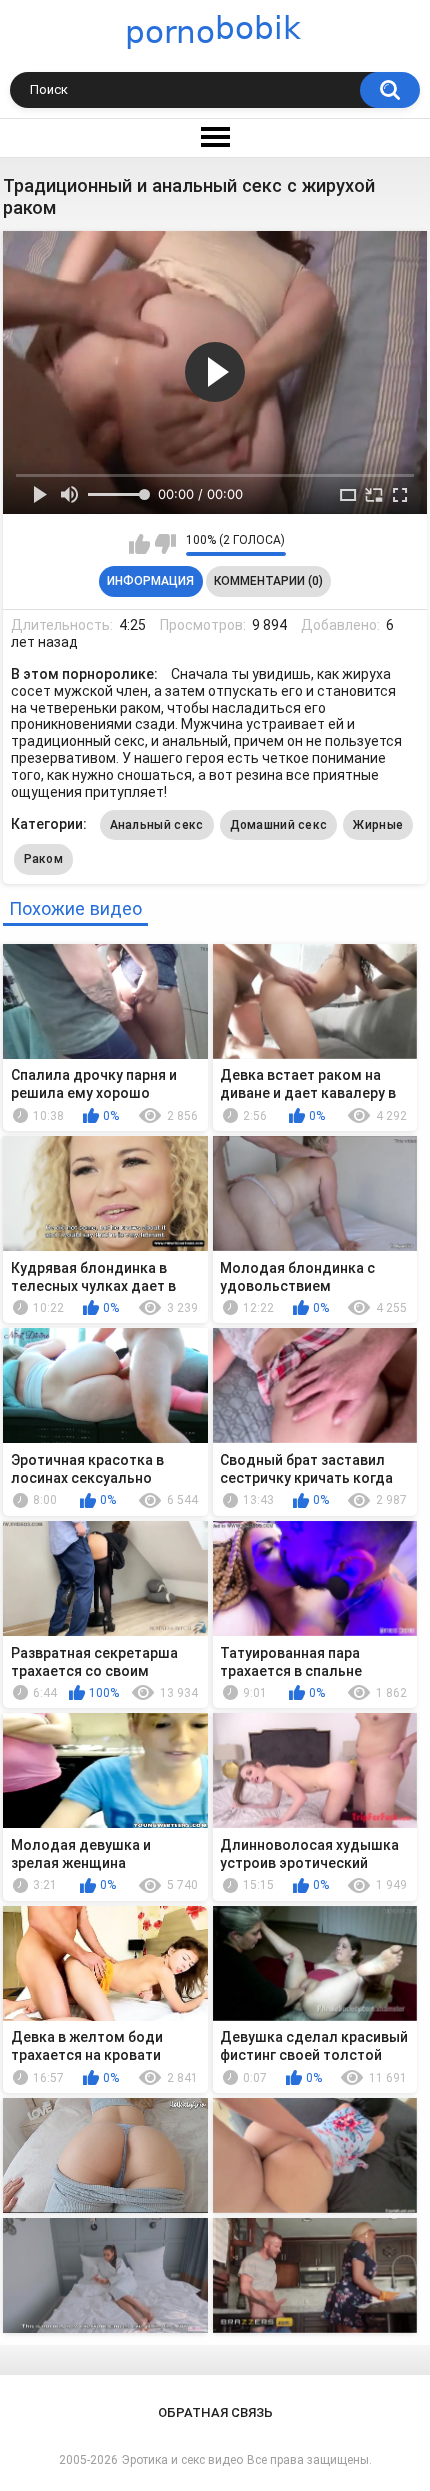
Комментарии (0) (268, 581)
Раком (44, 859)
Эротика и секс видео (182, 2460)
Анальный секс (157, 825)
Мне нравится (139, 544)
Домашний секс (279, 825)
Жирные (378, 825)
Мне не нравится (165, 544)
